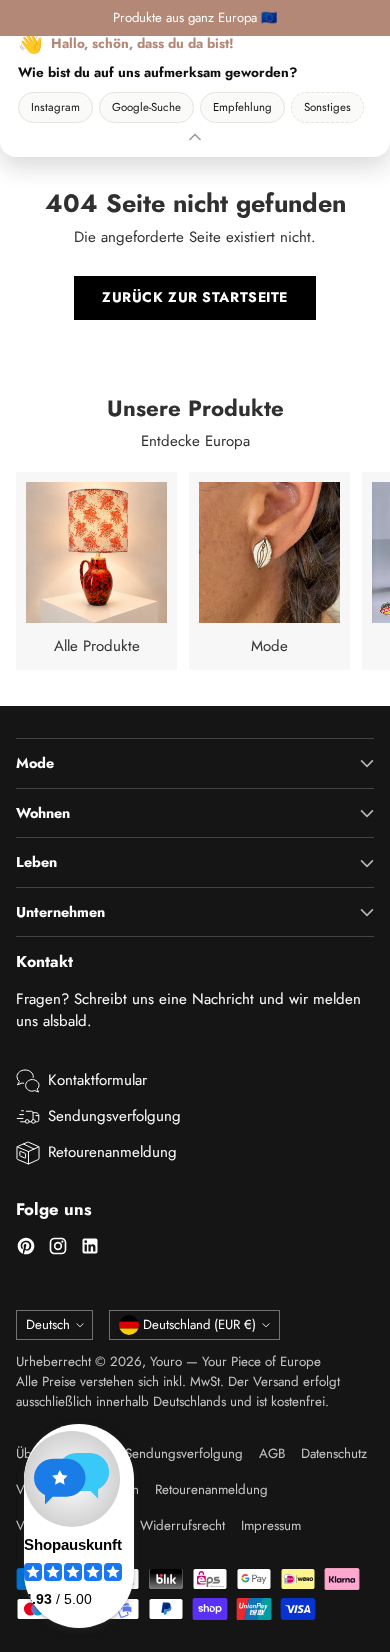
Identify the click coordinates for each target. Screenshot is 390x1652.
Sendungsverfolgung (114, 1116)
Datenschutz (334, 1453)
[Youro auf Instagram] (58, 1249)
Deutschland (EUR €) (199, 1324)
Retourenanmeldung (112, 1152)
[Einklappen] (195, 137)
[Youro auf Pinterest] (26, 1249)
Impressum (271, 1525)
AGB (272, 1453)
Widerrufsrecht (182, 1525)
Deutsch (48, 1324)
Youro (166, 1361)
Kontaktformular (97, 1080)
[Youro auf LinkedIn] (90, 1249)
